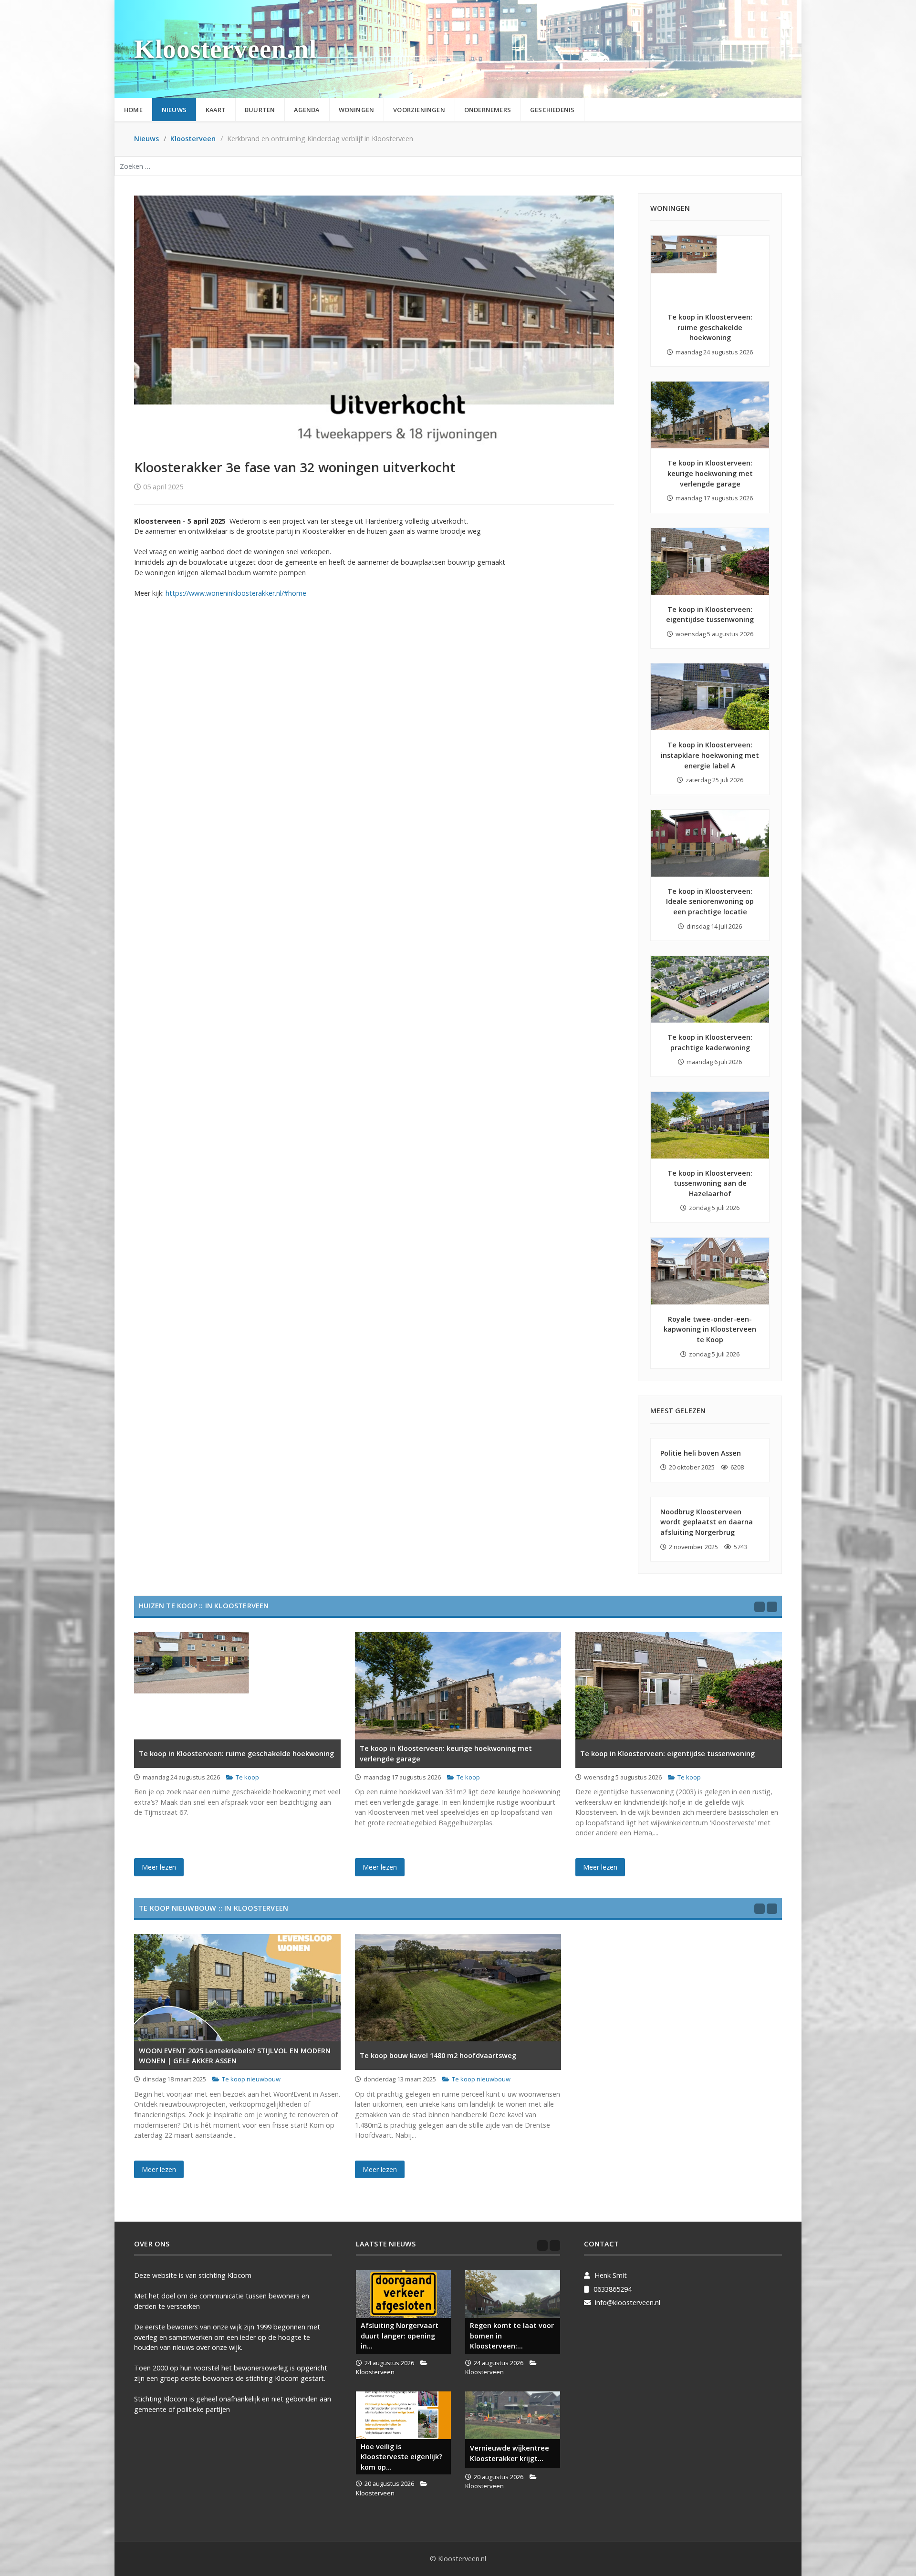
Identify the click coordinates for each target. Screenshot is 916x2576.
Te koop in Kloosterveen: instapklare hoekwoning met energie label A (710, 755)
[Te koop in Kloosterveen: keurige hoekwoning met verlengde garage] (710, 415)
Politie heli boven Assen (701, 1453)
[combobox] (458, 166)
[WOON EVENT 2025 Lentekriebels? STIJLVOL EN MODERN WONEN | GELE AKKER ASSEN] (237, 1988)
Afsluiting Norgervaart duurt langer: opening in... (400, 2336)
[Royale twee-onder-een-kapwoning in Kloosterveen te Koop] (710, 1271)
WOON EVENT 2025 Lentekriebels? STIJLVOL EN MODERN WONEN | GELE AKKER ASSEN (235, 2056)
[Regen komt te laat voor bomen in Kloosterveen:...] (513, 2294)
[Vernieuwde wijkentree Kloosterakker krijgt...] (513, 2415)
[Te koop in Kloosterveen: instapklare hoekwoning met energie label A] (710, 697)
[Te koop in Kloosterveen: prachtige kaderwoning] (710, 989)
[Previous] (760, 1607)
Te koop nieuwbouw (251, 2079)
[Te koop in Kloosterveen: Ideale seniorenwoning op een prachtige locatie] (710, 843)
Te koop (247, 1777)
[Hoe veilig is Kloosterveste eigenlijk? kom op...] (403, 2415)
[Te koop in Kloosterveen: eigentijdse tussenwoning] (710, 561)
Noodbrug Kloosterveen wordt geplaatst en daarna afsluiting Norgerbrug (707, 1522)
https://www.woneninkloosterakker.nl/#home (236, 593)
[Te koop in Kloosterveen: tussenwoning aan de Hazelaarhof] (710, 1125)
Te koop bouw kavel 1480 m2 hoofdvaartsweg (438, 2055)
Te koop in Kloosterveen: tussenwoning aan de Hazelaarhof (710, 1183)
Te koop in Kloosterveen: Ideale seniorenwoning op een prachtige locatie (710, 901)
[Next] (772, 1607)
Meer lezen (159, 1867)
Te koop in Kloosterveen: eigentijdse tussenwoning (667, 1754)
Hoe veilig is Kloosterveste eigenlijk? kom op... (401, 2457)
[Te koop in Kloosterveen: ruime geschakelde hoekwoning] (710, 269)
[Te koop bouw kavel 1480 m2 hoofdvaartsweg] (458, 1988)
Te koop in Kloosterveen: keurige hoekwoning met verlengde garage (710, 473)
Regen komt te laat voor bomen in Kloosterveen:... (512, 2336)
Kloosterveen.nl (225, 49)
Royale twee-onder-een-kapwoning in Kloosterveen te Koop (710, 1329)
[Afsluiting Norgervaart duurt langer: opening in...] (403, 2294)
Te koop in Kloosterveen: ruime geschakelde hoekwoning (710, 327)
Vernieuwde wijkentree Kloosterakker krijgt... (510, 2453)
